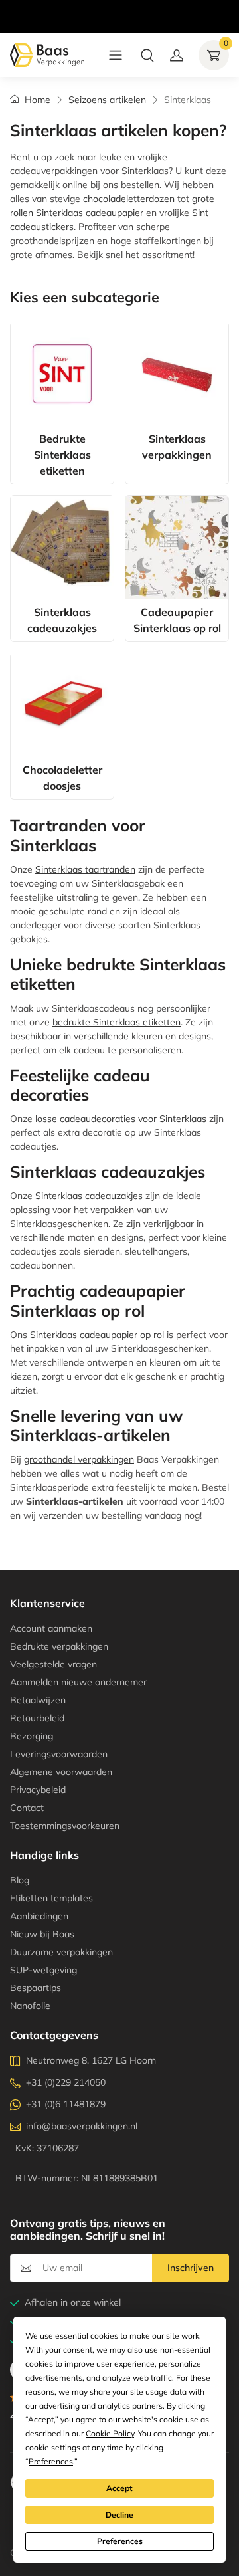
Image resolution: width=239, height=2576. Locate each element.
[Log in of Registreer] (177, 55)
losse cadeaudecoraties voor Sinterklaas (121, 1119)
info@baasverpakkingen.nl (82, 2126)
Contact (27, 1808)
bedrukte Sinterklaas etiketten (117, 1022)
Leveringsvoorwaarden (59, 1754)
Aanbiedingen (39, 1916)
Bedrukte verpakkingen (59, 1646)
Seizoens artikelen (107, 100)
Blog (20, 1880)
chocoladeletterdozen (129, 199)
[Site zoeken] (147, 55)
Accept (119, 2488)
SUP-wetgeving (43, 1970)
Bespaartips (36, 1988)
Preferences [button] (51, 2461)
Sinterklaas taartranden (85, 869)
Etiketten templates (51, 1898)
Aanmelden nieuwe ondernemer (78, 1682)
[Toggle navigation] (116, 55)
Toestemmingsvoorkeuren (65, 1826)
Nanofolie (30, 2006)
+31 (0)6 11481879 (66, 2104)
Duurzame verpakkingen (61, 1952)
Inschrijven (191, 2268)
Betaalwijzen (38, 1700)
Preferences (120, 2541)
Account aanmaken (51, 1628)
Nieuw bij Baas (42, 1934)
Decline (119, 2515)
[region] (119, 3)
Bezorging (32, 1736)
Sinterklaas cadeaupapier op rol (97, 1335)
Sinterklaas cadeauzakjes (89, 1196)
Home (38, 100)
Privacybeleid (38, 1790)
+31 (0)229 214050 (66, 2082)
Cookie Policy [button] (110, 2433)
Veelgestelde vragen (53, 1664)
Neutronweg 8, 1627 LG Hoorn (91, 2060)
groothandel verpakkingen (79, 1459)
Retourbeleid (37, 1718)
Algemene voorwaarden (61, 1772)
